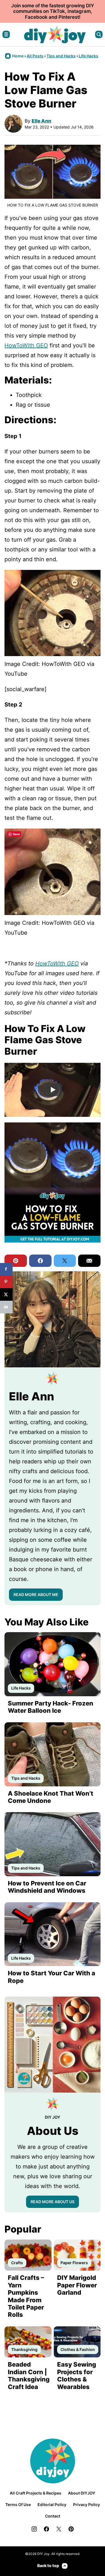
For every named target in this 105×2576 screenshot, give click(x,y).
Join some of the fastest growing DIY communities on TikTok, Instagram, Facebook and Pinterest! (53, 11)
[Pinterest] (71, 2529)
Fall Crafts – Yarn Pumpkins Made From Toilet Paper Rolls (26, 2296)
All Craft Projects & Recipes (36, 2493)
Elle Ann (41, 121)
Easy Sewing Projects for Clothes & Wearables (77, 2375)
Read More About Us (53, 2202)
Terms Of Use (18, 2504)
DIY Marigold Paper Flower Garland (77, 2285)
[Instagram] (34, 2529)
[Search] (99, 34)
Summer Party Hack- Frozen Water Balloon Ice (51, 1707)
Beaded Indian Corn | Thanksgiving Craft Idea (29, 2375)
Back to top (48, 2566)
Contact (53, 2516)
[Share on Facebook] (6, 1269)
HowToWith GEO (26, 345)
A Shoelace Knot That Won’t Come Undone (51, 1797)
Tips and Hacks (61, 56)
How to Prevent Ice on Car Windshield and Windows (47, 1887)
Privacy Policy (87, 2504)
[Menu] (6, 34)
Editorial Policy (52, 2504)
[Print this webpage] (6, 1307)
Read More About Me (36, 1595)
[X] (59, 2529)
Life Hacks (88, 56)
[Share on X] (6, 1294)
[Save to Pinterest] (6, 1282)
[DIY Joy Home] (55, 34)
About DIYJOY (82, 2493)
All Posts (35, 56)
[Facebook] (46, 2529)
